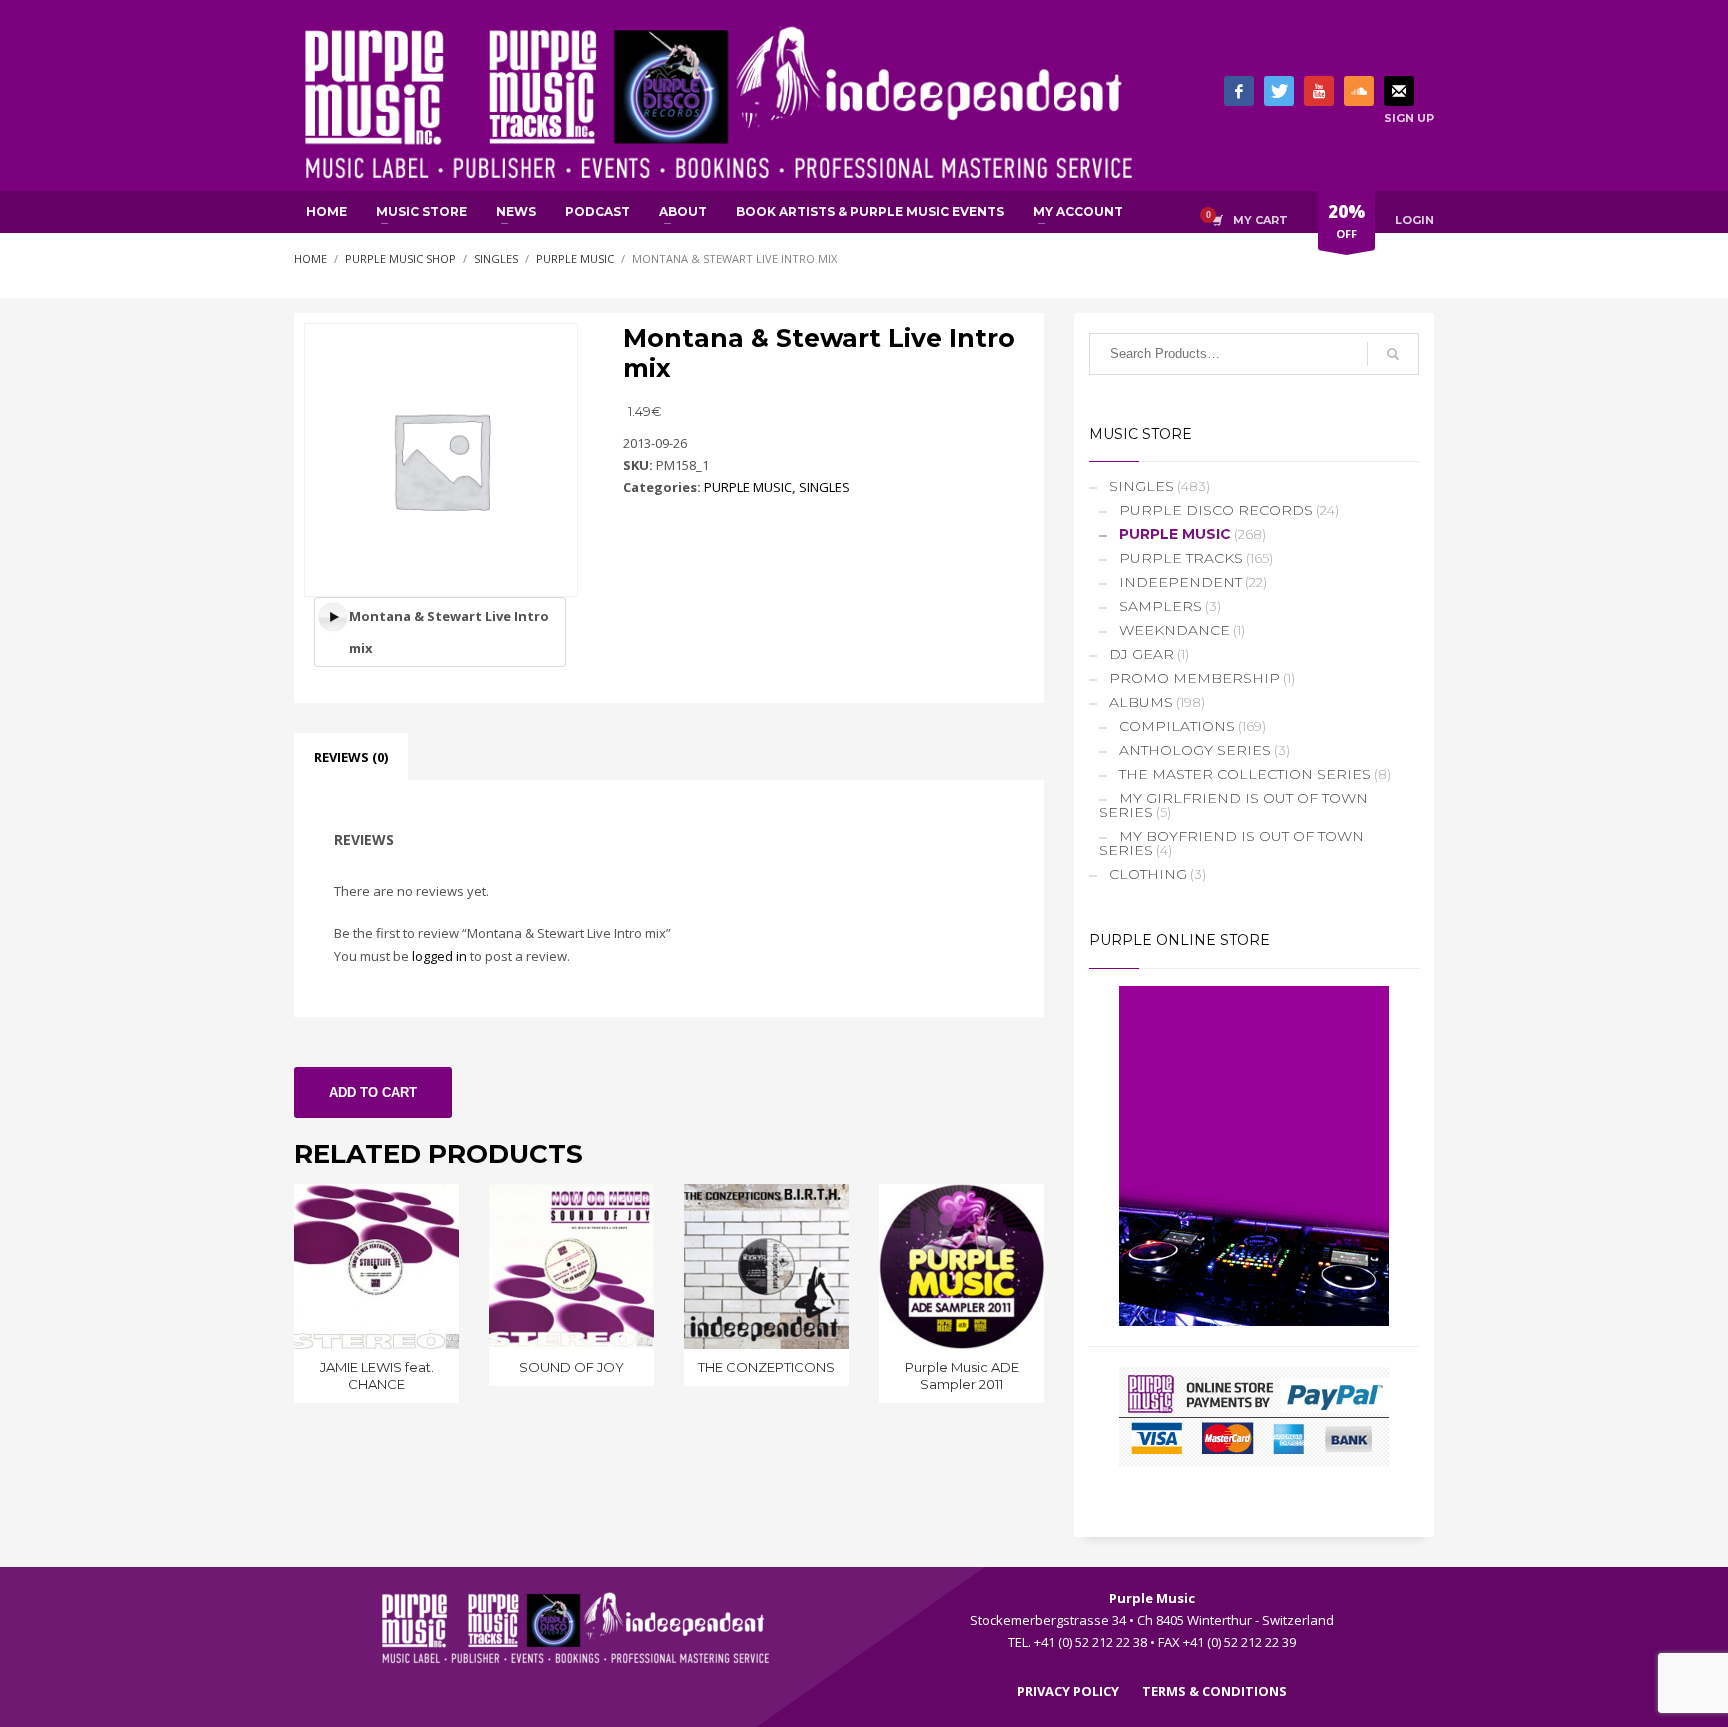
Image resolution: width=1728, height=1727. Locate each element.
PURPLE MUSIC (748, 487)
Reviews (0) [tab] (351, 757)
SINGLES (824, 487)
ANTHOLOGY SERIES (1195, 750)
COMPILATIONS (1177, 726)
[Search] (1393, 354)
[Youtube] (1319, 91)
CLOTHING (1148, 874)
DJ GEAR (1141, 654)
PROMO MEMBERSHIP (1194, 678)
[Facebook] (1239, 91)
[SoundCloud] (1359, 91)
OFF (1346, 220)
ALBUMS (1141, 702)
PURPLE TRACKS (1181, 558)
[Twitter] (1279, 91)
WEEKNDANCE (1174, 630)
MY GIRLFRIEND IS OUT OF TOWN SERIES (1233, 805)
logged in (439, 956)
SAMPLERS (1160, 606)
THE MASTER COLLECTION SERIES (1245, 774)
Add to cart (373, 1092)
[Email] (1399, 91)
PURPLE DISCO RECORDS (1216, 510)
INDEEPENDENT (1180, 582)
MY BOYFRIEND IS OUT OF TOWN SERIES (1231, 843)
